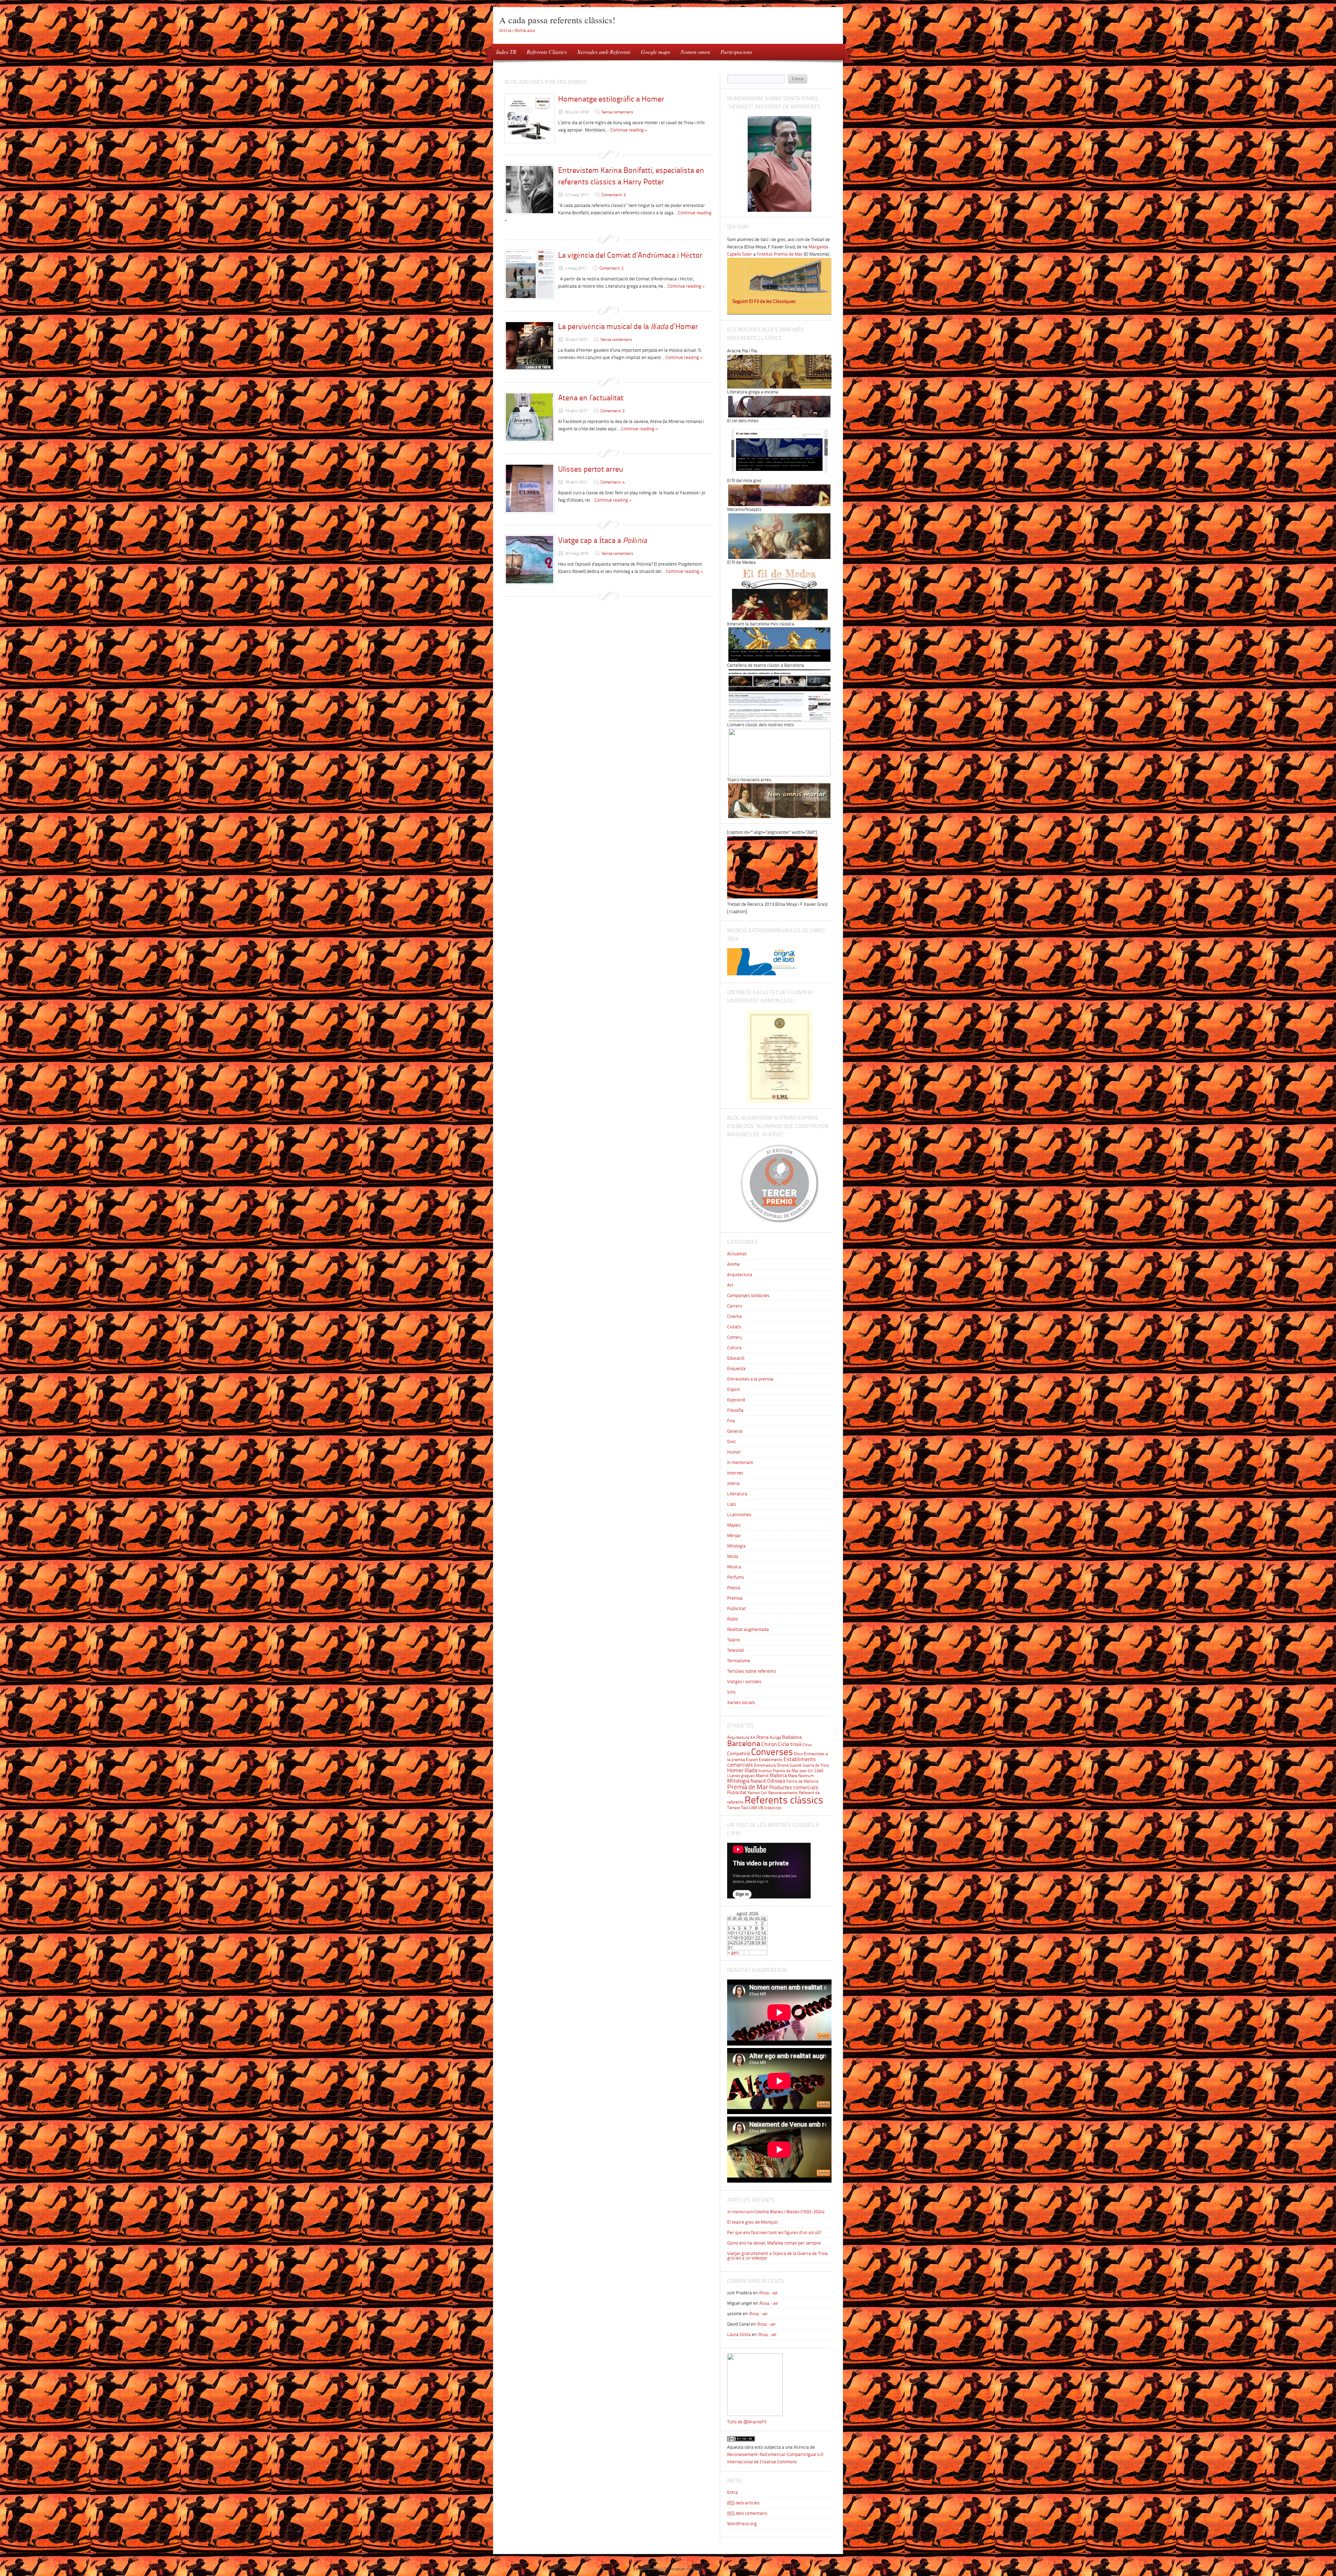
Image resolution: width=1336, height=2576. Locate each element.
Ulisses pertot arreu (591, 469)
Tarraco (734, 1807)
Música (734, 1567)
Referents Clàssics (547, 52)
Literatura (737, 1494)
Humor (734, 1452)
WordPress (655, 2569)
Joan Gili (806, 1771)
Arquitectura (740, 1275)
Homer (735, 1770)
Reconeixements (783, 1793)
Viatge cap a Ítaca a (602, 540)
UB (760, 1807)
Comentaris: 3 (614, 195)
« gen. (734, 1953)
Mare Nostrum (801, 1775)
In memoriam (740, 1462)
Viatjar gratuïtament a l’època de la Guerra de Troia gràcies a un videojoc (777, 2256)
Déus (798, 1754)
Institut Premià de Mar (778, 1771)
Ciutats (734, 1327)
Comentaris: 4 (613, 482)
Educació (736, 1358)
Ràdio (733, 1619)
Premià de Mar (748, 1787)
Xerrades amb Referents (604, 52)
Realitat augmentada (748, 1629)
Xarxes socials (741, 1702)
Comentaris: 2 (611, 268)
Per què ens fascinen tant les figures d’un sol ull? (774, 2233)
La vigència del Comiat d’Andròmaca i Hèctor (630, 255)
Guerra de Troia (816, 1765)
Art (730, 1285)
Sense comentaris (617, 112)
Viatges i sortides (744, 1682)
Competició (739, 1753)
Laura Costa (739, 2334)
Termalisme (739, 1661)
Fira (731, 1421)
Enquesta (736, 1369)
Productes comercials (794, 1787)
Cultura (734, 1348)
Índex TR (504, 51)
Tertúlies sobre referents (751, 1671)
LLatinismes (739, 1515)
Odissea (776, 1781)
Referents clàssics (784, 1800)
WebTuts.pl (694, 2569)
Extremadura (765, 1765)
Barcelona (744, 1743)
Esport (734, 1389)
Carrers (734, 1306)
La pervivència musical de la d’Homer (628, 326)
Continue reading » (629, 130)
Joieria (733, 1483)
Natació (758, 1781)
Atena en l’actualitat (591, 398)
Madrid (762, 1775)
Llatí (732, 1504)
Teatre (734, 1640)
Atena (762, 1737)
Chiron (769, 1744)
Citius (807, 1745)
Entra (733, 2492)
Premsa (735, 1598)
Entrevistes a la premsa (750, 1379)
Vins (731, 1692)
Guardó (796, 1765)
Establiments (771, 1759)
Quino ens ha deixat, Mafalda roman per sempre (774, 2243)
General (735, 1431)
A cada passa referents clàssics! (557, 20)
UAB (753, 1807)
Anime (733, 1264)
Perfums (735, 1577)
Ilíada (751, 1770)
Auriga (775, 1737)
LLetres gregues (741, 1776)
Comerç (735, 1337)
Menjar (734, 1535)
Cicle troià (790, 1744)
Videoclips (773, 1808)
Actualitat (737, 1254)
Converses (772, 1752)
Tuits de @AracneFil (747, 2422)
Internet (735, 1473)
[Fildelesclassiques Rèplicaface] (755, 2414)
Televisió (735, 1650)
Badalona (792, 1737)
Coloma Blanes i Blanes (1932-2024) (776, 2212)
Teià (745, 1807)
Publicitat (737, 1609)
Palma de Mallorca (802, 1781)
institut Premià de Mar (781, 254)
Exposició (736, 1400)
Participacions (736, 52)
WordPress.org (742, 2524)
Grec (732, 1442)
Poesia (734, 1588)
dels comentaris (747, 2513)
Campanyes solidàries (748, 1295)
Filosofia (735, 1410)
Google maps (655, 52)
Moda (733, 1556)
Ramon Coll (757, 1793)
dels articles (743, 2503)
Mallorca (778, 1775)
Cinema (734, 1316)
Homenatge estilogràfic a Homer (611, 99)
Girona (783, 1765)
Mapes (734, 1525)
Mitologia (736, 1546)
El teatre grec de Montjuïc (753, 2222)
